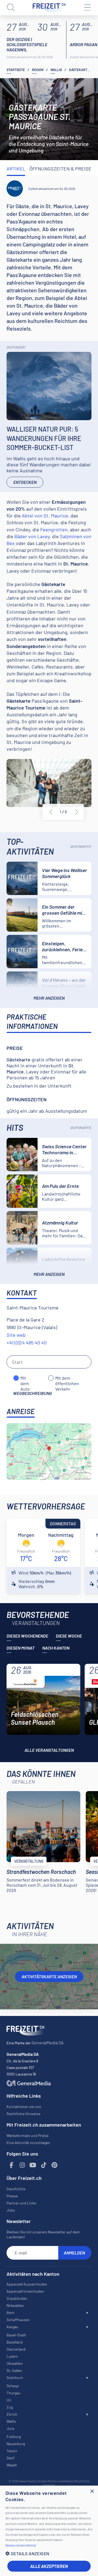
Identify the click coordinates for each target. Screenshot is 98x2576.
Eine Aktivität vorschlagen (28, 2143)
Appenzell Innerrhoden (25, 2291)
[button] (49, 2553)
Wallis (56, 70)
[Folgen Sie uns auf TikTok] (44, 2165)
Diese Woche (69, 1636)
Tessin (12, 2451)
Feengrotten (54, 529)
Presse (12, 2196)
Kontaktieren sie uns (24, 2107)
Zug (10, 2407)
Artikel (16, 169)
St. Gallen (14, 2370)
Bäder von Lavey (32, 536)
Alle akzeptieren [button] (49, 2566)
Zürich (12, 2414)
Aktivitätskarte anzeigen (49, 1976)
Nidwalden (15, 2305)
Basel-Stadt (16, 2335)
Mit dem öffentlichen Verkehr (67, 1378)
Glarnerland (16, 2349)
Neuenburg (16, 2444)
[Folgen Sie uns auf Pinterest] (54, 2165)
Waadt (12, 2465)
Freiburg (14, 2437)
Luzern (12, 2356)
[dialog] (49, 2531)
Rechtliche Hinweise (23, 2114)
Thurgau (13, 2393)
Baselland (15, 2342)
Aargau (12, 2327)
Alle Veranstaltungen (49, 1750)
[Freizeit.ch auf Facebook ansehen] (11, 2165)
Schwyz (13, 2386)
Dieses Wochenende (27, 1636)
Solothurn (15, 2378)
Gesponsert (16, 347)
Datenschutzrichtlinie (21, 2545)
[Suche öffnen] (11, 8)
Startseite (16, 70)
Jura (10, 2428)
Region (38, 70)
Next (77, 812)
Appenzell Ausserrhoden (27, 2284)
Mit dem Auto (25, 1378)
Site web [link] (16, 1335)
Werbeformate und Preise (27, 2135)
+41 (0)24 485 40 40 (27, 1343)
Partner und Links (21, 2203)
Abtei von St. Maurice (45, 516)
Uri (9, 2400)
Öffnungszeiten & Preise (60, 169)
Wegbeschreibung (33, 1393)
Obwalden (15, 2363)
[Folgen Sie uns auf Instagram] (22, 2165)
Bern (10, 2312)
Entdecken (25, 482)
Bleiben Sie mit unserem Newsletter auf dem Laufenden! (43, 2234)
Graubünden (17, 2298)
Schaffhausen (18, 2320)
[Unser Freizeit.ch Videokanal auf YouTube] (33, 2165)
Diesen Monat (21, 1648)
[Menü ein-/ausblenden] (87, 8)
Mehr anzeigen (49, 998)
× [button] (92, 2491)
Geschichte (16, 2189)
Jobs (11, 2210)
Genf (10, 2458)
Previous (51, 812)
